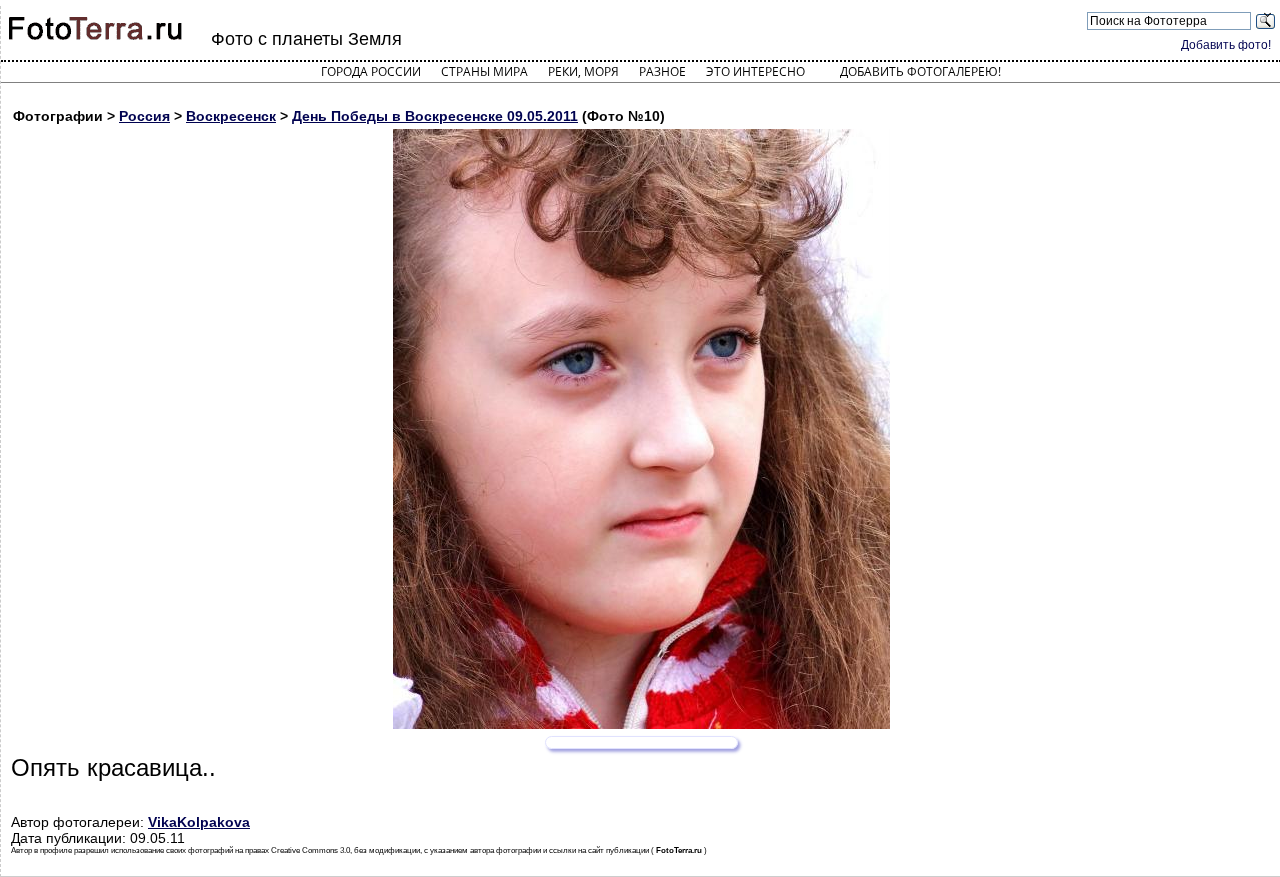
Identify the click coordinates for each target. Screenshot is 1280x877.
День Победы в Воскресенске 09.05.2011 (435, 116)
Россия (144, 116)
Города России (371, 71)
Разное (662, 71)
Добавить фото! (1226, 45)
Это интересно (755, 71)
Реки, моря (583, 71)
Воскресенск (231, 116)
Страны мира (484, 71)
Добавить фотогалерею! (920, 71)
